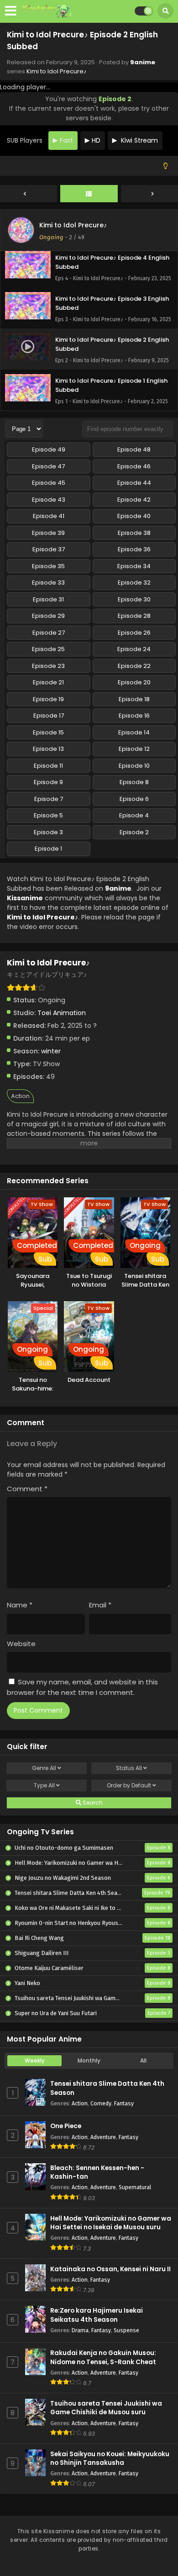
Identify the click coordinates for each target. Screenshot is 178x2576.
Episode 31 (48, 599)
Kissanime (25, 898)
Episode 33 (48, 582)
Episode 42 (134, 500)
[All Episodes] (89, 194)
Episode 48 (134, 449)
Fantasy (124, 2103)
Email (100, 1605)
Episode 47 (48, 466)
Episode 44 (134, 483)
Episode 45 (49, 483)
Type (44, 1785)
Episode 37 (49, 549)
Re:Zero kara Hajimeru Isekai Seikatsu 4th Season (97, 2315)
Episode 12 (134, 749)
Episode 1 (48, 849)
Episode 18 (134, 699)
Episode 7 (49, 799)
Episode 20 (134, 682)
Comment (27, 1489)
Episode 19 (48, 699)
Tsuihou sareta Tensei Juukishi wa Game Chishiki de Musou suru (106, 2408)
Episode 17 (49, 716)
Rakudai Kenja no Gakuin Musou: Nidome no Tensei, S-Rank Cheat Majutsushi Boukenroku (103, 2362)
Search (92, 1803)
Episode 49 (49, 449)
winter (51, 1051)
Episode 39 (48, 533)
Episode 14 (134, 732)
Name (20, 1605)
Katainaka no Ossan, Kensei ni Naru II (110, 2269)
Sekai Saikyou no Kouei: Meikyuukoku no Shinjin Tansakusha (110, 2458)
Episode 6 (134, 799)
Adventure (103, 2137)
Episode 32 (134, 582)
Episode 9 (48, 782)
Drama (80, 2330)
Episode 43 (49, 500)
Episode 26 (134, 633)
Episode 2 (134, 832)
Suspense (126, 2330)
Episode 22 (134, 666)
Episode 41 (49, 516)
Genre (44, 1768)
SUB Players (25, 140)
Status (129, 1768)
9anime (143, 62)
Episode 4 (134, 815)
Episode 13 (48, 749)
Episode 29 (48, 616)
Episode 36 (134, 549)
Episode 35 (48, 566)
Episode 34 (134, 566)
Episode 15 (48, 732)
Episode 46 (134, 466)
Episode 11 (48, 766)
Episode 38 (134, 533)
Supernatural (135, 2187)
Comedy (101, 2103)
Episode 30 (134, 599)
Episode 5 (48, 815)
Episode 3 (48, 832)
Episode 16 (134, 716)
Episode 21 (48, 682)
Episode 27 (49, 633)
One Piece (66, 2126)
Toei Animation (62, 1013)
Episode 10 (134, 766)
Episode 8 (134, 782)
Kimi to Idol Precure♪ (57, 71)
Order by (129, 1785)
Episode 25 (48, 649)
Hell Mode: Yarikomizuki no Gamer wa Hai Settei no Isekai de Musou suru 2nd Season (111, 2227)
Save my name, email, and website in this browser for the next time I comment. (82, 1687)
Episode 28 (134, 616)
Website (21, 1644)
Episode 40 (134, 516)
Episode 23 (48, 666)
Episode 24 (134, 649)
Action (20, 1096)
